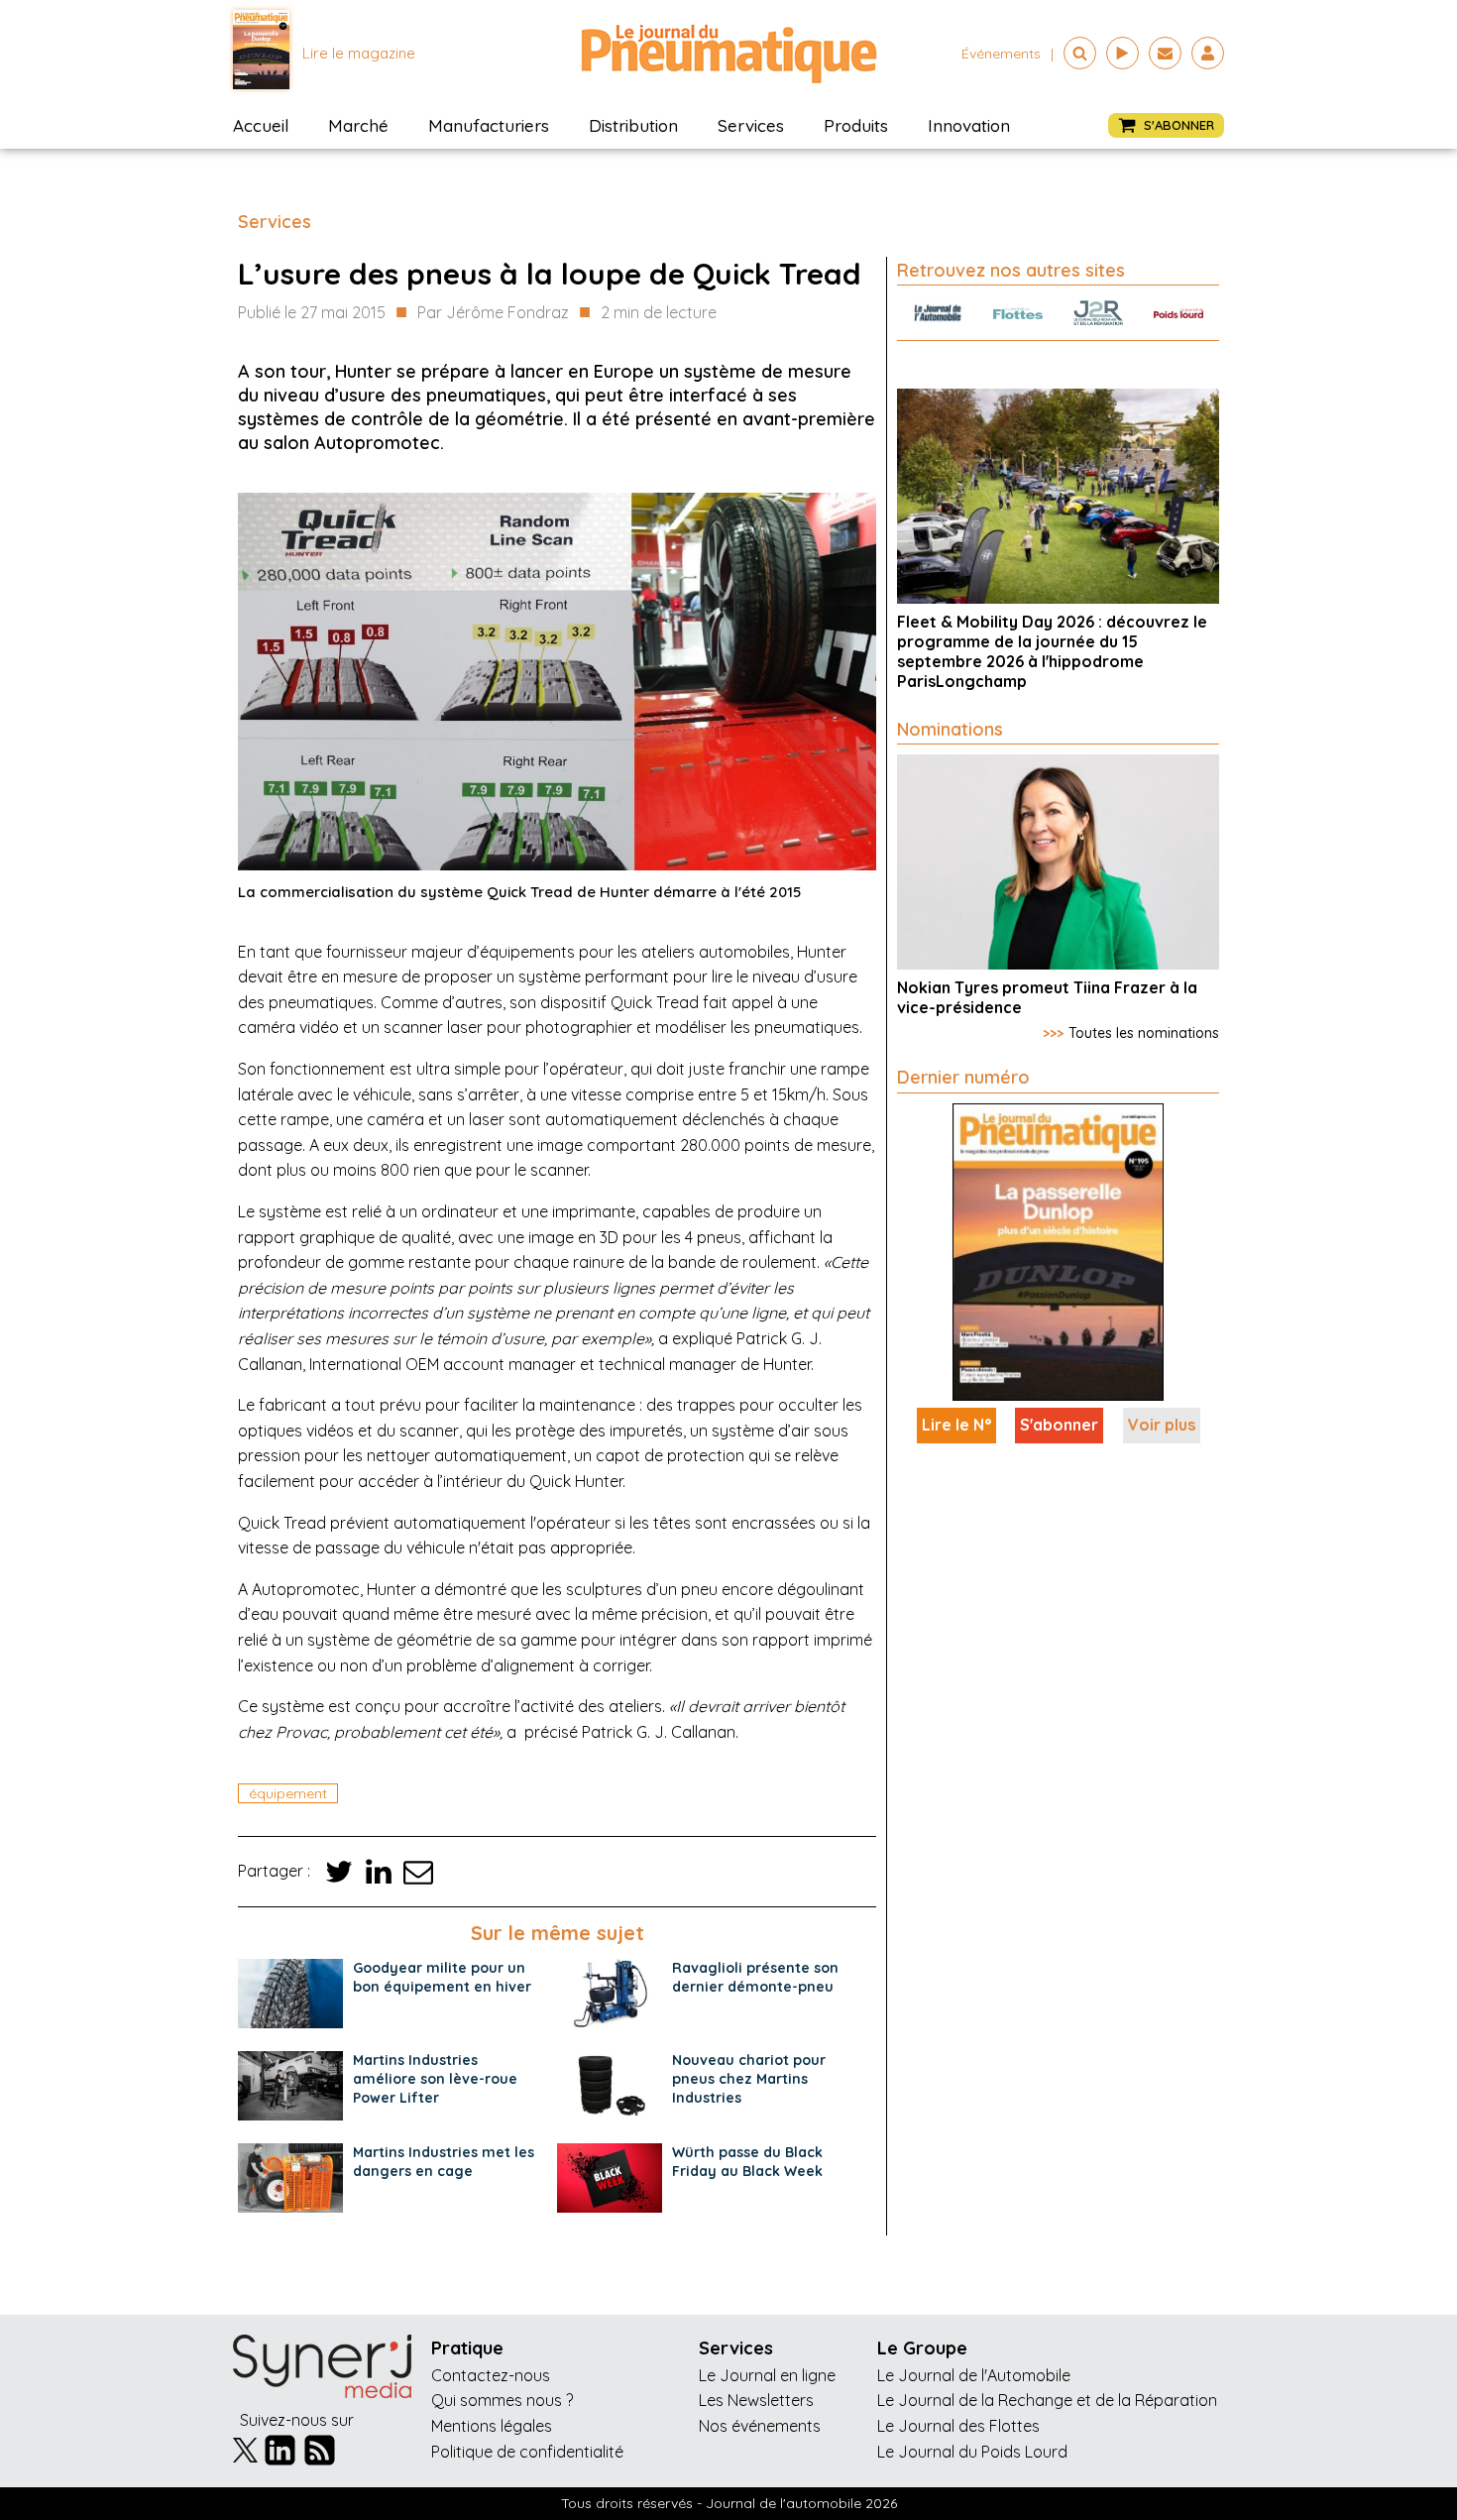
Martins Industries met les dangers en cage (444, 2162)
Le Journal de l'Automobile (974, 2375)
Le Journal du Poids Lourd (972, 2452)
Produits (856, 125)
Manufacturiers (489, 125)
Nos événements (760, 2426)
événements (1001, 54)
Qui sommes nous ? (502, 2400)
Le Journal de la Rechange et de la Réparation (1047, 2400)
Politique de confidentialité (527, 2452)
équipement (288, 1793)
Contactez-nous (491, 2375)
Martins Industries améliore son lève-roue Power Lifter (435, 2079)
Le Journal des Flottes (958, 2426)
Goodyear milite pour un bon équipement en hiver (442, 1977)
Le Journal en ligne (767, 2375)
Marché (358, 125)
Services (751, 125)
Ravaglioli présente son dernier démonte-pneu (755, 1977)
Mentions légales (492, 2426)
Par (493, 312)
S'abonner (1059, 1425)
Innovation (969, 125)
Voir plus (1162, 1425)
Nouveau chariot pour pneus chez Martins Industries (749, 2079)
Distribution (633, 125)
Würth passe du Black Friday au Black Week (747, 2162)
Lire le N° (956, 1425)
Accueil (261, 125)
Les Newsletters (756, 2400)
